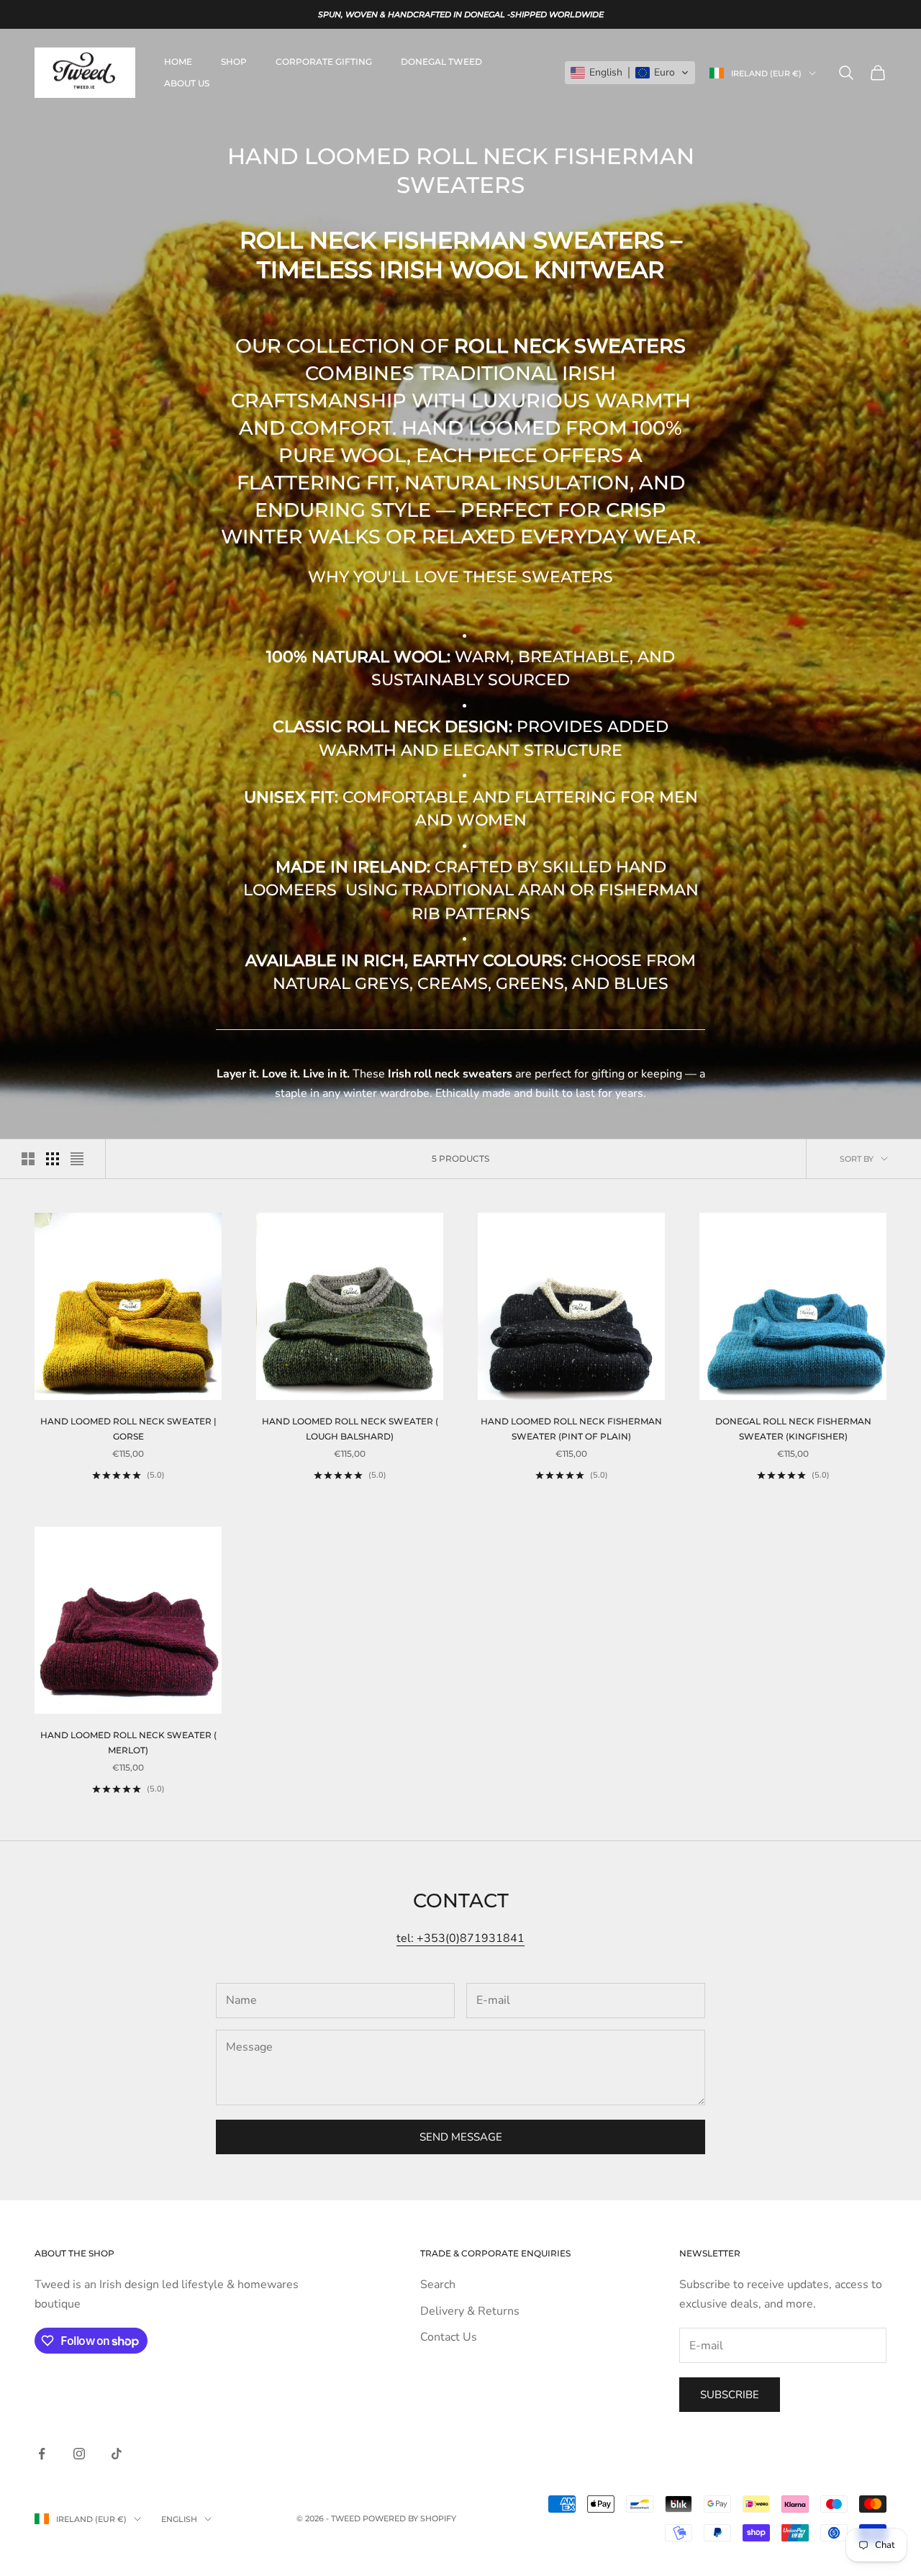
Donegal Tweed (441, 62)
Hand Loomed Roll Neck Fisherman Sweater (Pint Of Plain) (571, 1428)
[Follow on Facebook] (42, 2454)
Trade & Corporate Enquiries (495, 2253)
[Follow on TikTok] (117, 2454)
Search (438, 2284)
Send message (461, 2137)
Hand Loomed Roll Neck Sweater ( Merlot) (128, 1742)
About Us (187, 83)
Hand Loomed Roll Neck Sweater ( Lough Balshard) (350, 1428)
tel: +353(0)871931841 (460, 1938)
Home (178, 62)
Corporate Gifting (324, 62)
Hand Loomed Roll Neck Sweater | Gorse (128, 1428)
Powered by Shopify (409, 2518)
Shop (234, 62)
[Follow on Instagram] (79, 2454)
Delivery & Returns (470, 2311)
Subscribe (730, 2395)
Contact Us (449, 2337)
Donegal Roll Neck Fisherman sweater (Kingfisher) (793, 1428)
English (179, 2519)
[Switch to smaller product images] (53, 1159)
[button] (630, 73)
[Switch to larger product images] (28, 1159)
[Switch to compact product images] (77, 1159)
